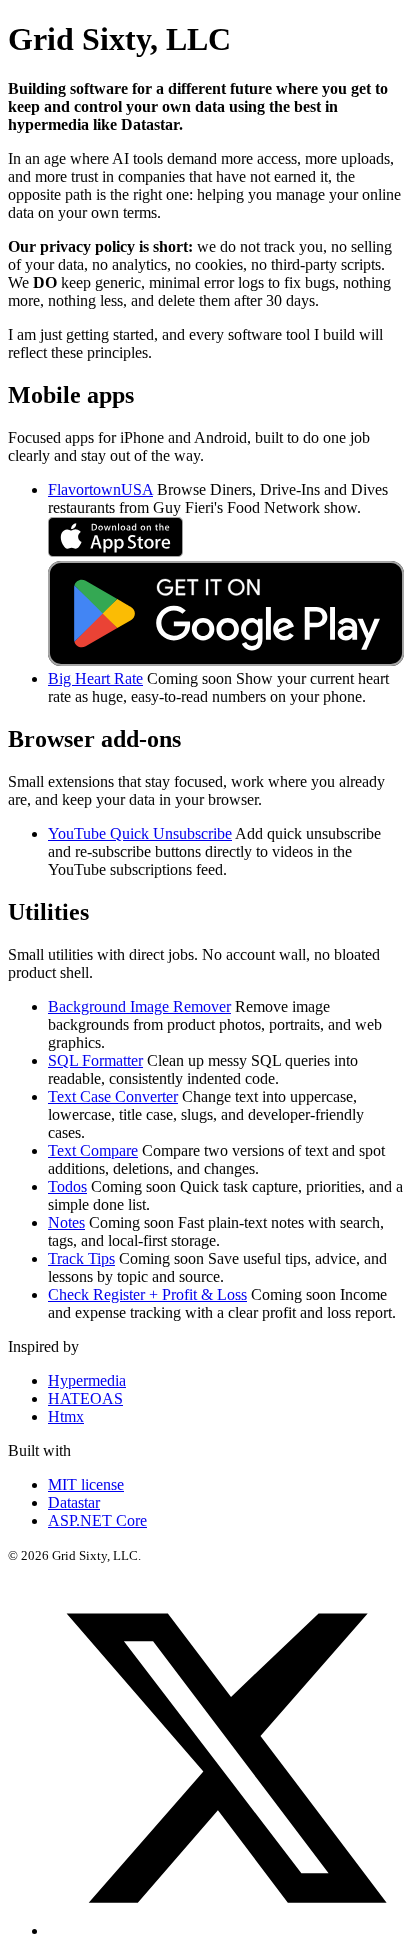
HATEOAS (85, 1398)
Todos (67, 1186)
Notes (66, 1222)
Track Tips (81, 1258)
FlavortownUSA (100, 489)
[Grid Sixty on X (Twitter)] (226, 1930)
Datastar (74, 1502)
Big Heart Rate (95, 678)
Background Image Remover (139, 1006)
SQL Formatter (95, 1060)
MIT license (86, 1484)
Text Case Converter (113, 1096)
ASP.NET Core (97, 1520)
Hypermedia (87, 1380)
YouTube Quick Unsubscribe (140, 833)
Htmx (66, 1416)
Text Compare (93, 1150)
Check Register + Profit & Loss (147, 1294)
